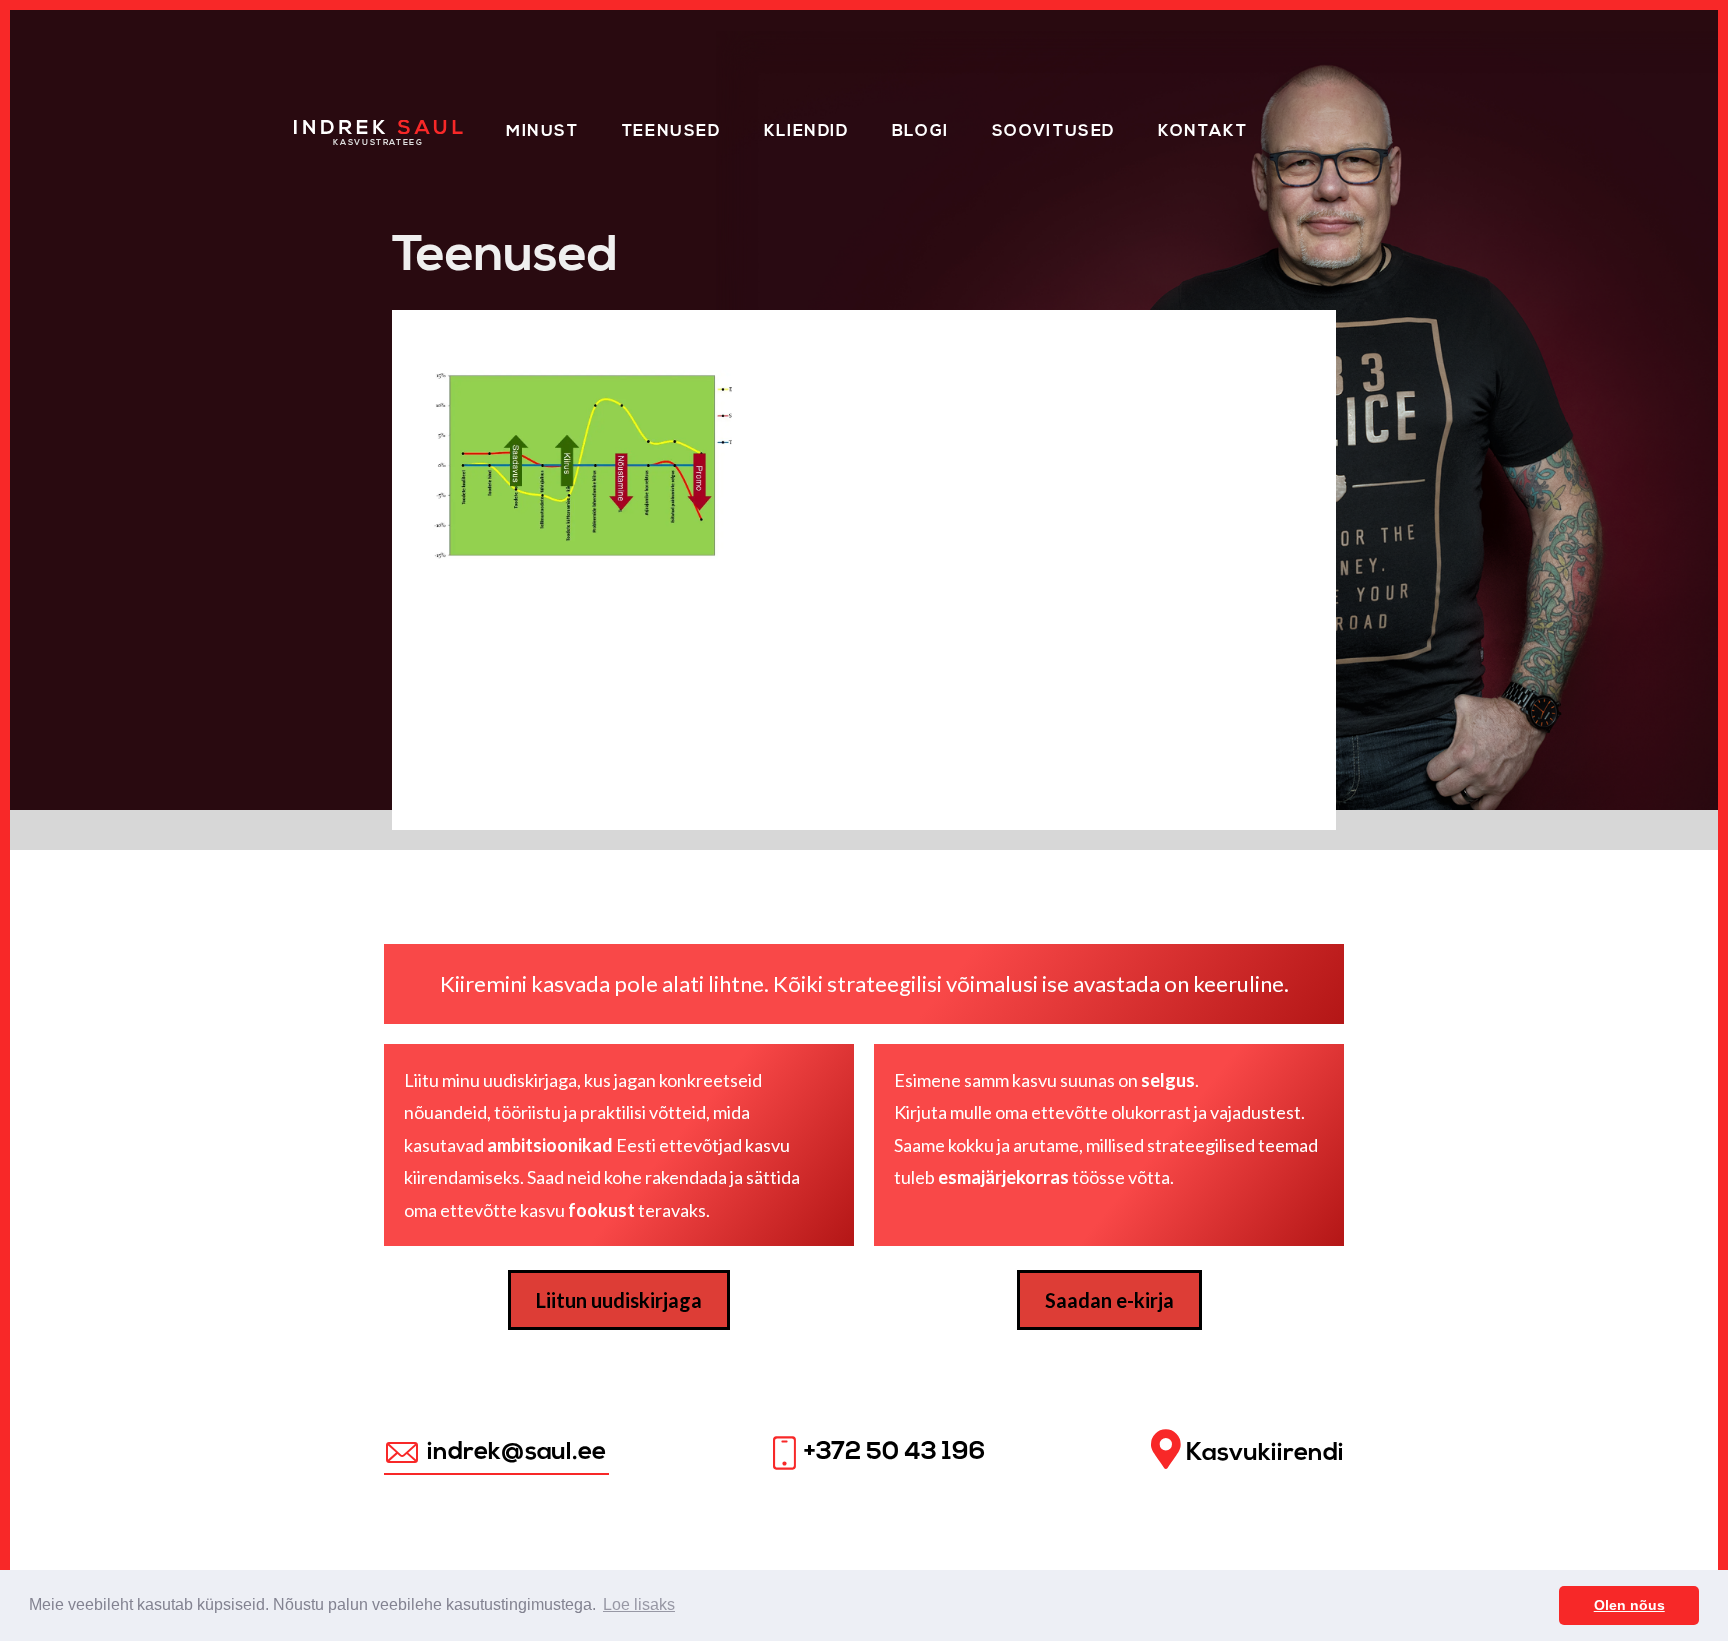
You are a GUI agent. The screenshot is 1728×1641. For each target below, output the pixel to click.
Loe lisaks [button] (639, 1604)
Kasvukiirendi (1262, 1452)
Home (321, 128)
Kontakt (1202, 132)
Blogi (920, 132)
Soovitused (1053, 132)
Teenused (671, 132)
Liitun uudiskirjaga (619, 1300)
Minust (542, 132)
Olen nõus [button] (1629, 1605)
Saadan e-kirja (1109, 1300)
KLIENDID (806, 132)
